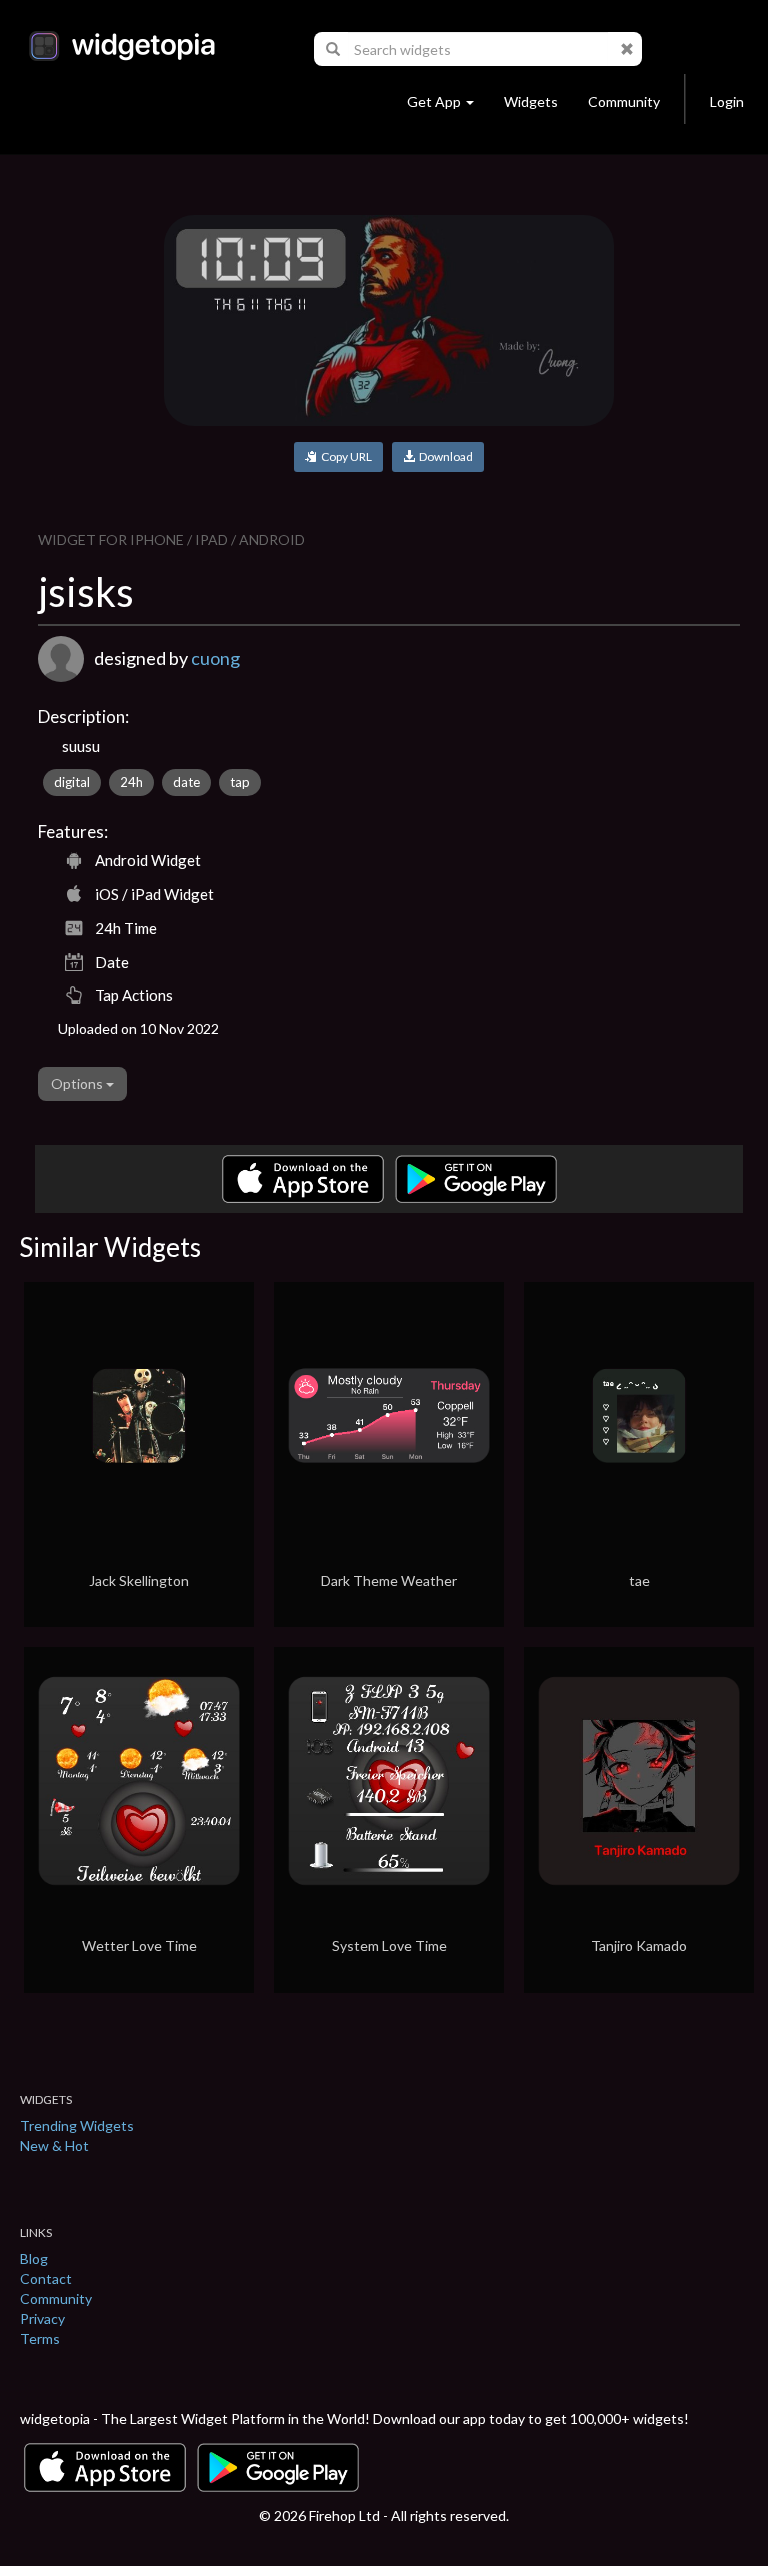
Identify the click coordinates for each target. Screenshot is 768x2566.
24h (131, 782)
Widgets (531, 101)
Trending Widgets (77, 2125)
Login (727, 101)
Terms (40, 2338)
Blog (34, 2258)
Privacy (42, 2318)
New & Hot (54, 2145)
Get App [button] (434, 101)
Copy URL (344, 456)
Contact (46, 2278)
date (186, 782)
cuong (215, 658)
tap (240, 782)
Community (624, 101)
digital (72, 782)
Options (78, 1083)
